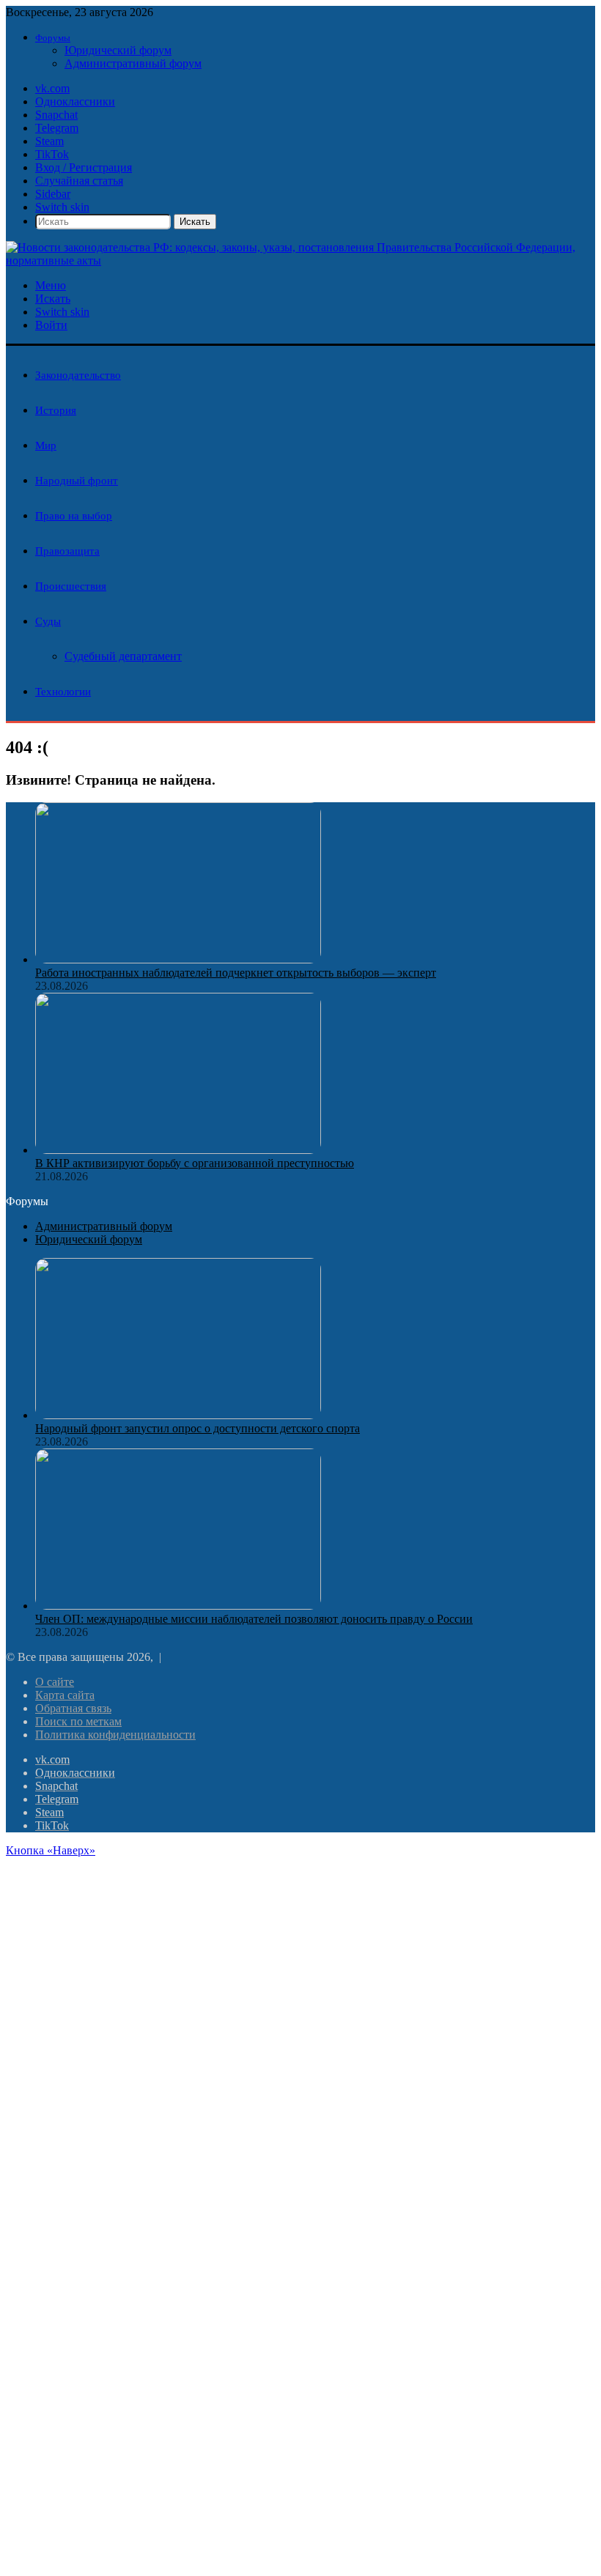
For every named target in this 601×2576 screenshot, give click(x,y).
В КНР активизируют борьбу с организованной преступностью (195, 1163)
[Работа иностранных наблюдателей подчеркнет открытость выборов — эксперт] (178, 959)
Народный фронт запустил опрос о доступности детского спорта (198, 1428)
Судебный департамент (123, 656)
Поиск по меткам (78, 1721)
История (56, 410)
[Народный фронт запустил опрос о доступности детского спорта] (178, 1415)
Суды (48, 621)
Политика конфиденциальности (115, 1735)
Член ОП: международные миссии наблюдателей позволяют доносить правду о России (254, 1619)
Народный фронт (77, 481)
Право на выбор (74, 516)
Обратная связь (73, 1708)
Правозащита (67, 551)
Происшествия (71, 586)
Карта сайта (65, 1695)
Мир (46, 445)
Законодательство (78, 375)
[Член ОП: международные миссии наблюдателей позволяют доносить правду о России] (178, 1606)
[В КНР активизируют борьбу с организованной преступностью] (178, 1150)
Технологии (63, 692)
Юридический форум (118, 50)
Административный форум (133, 63)
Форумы (53, 38)
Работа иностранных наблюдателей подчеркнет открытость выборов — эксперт (236, 973)
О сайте (55, 1682)
